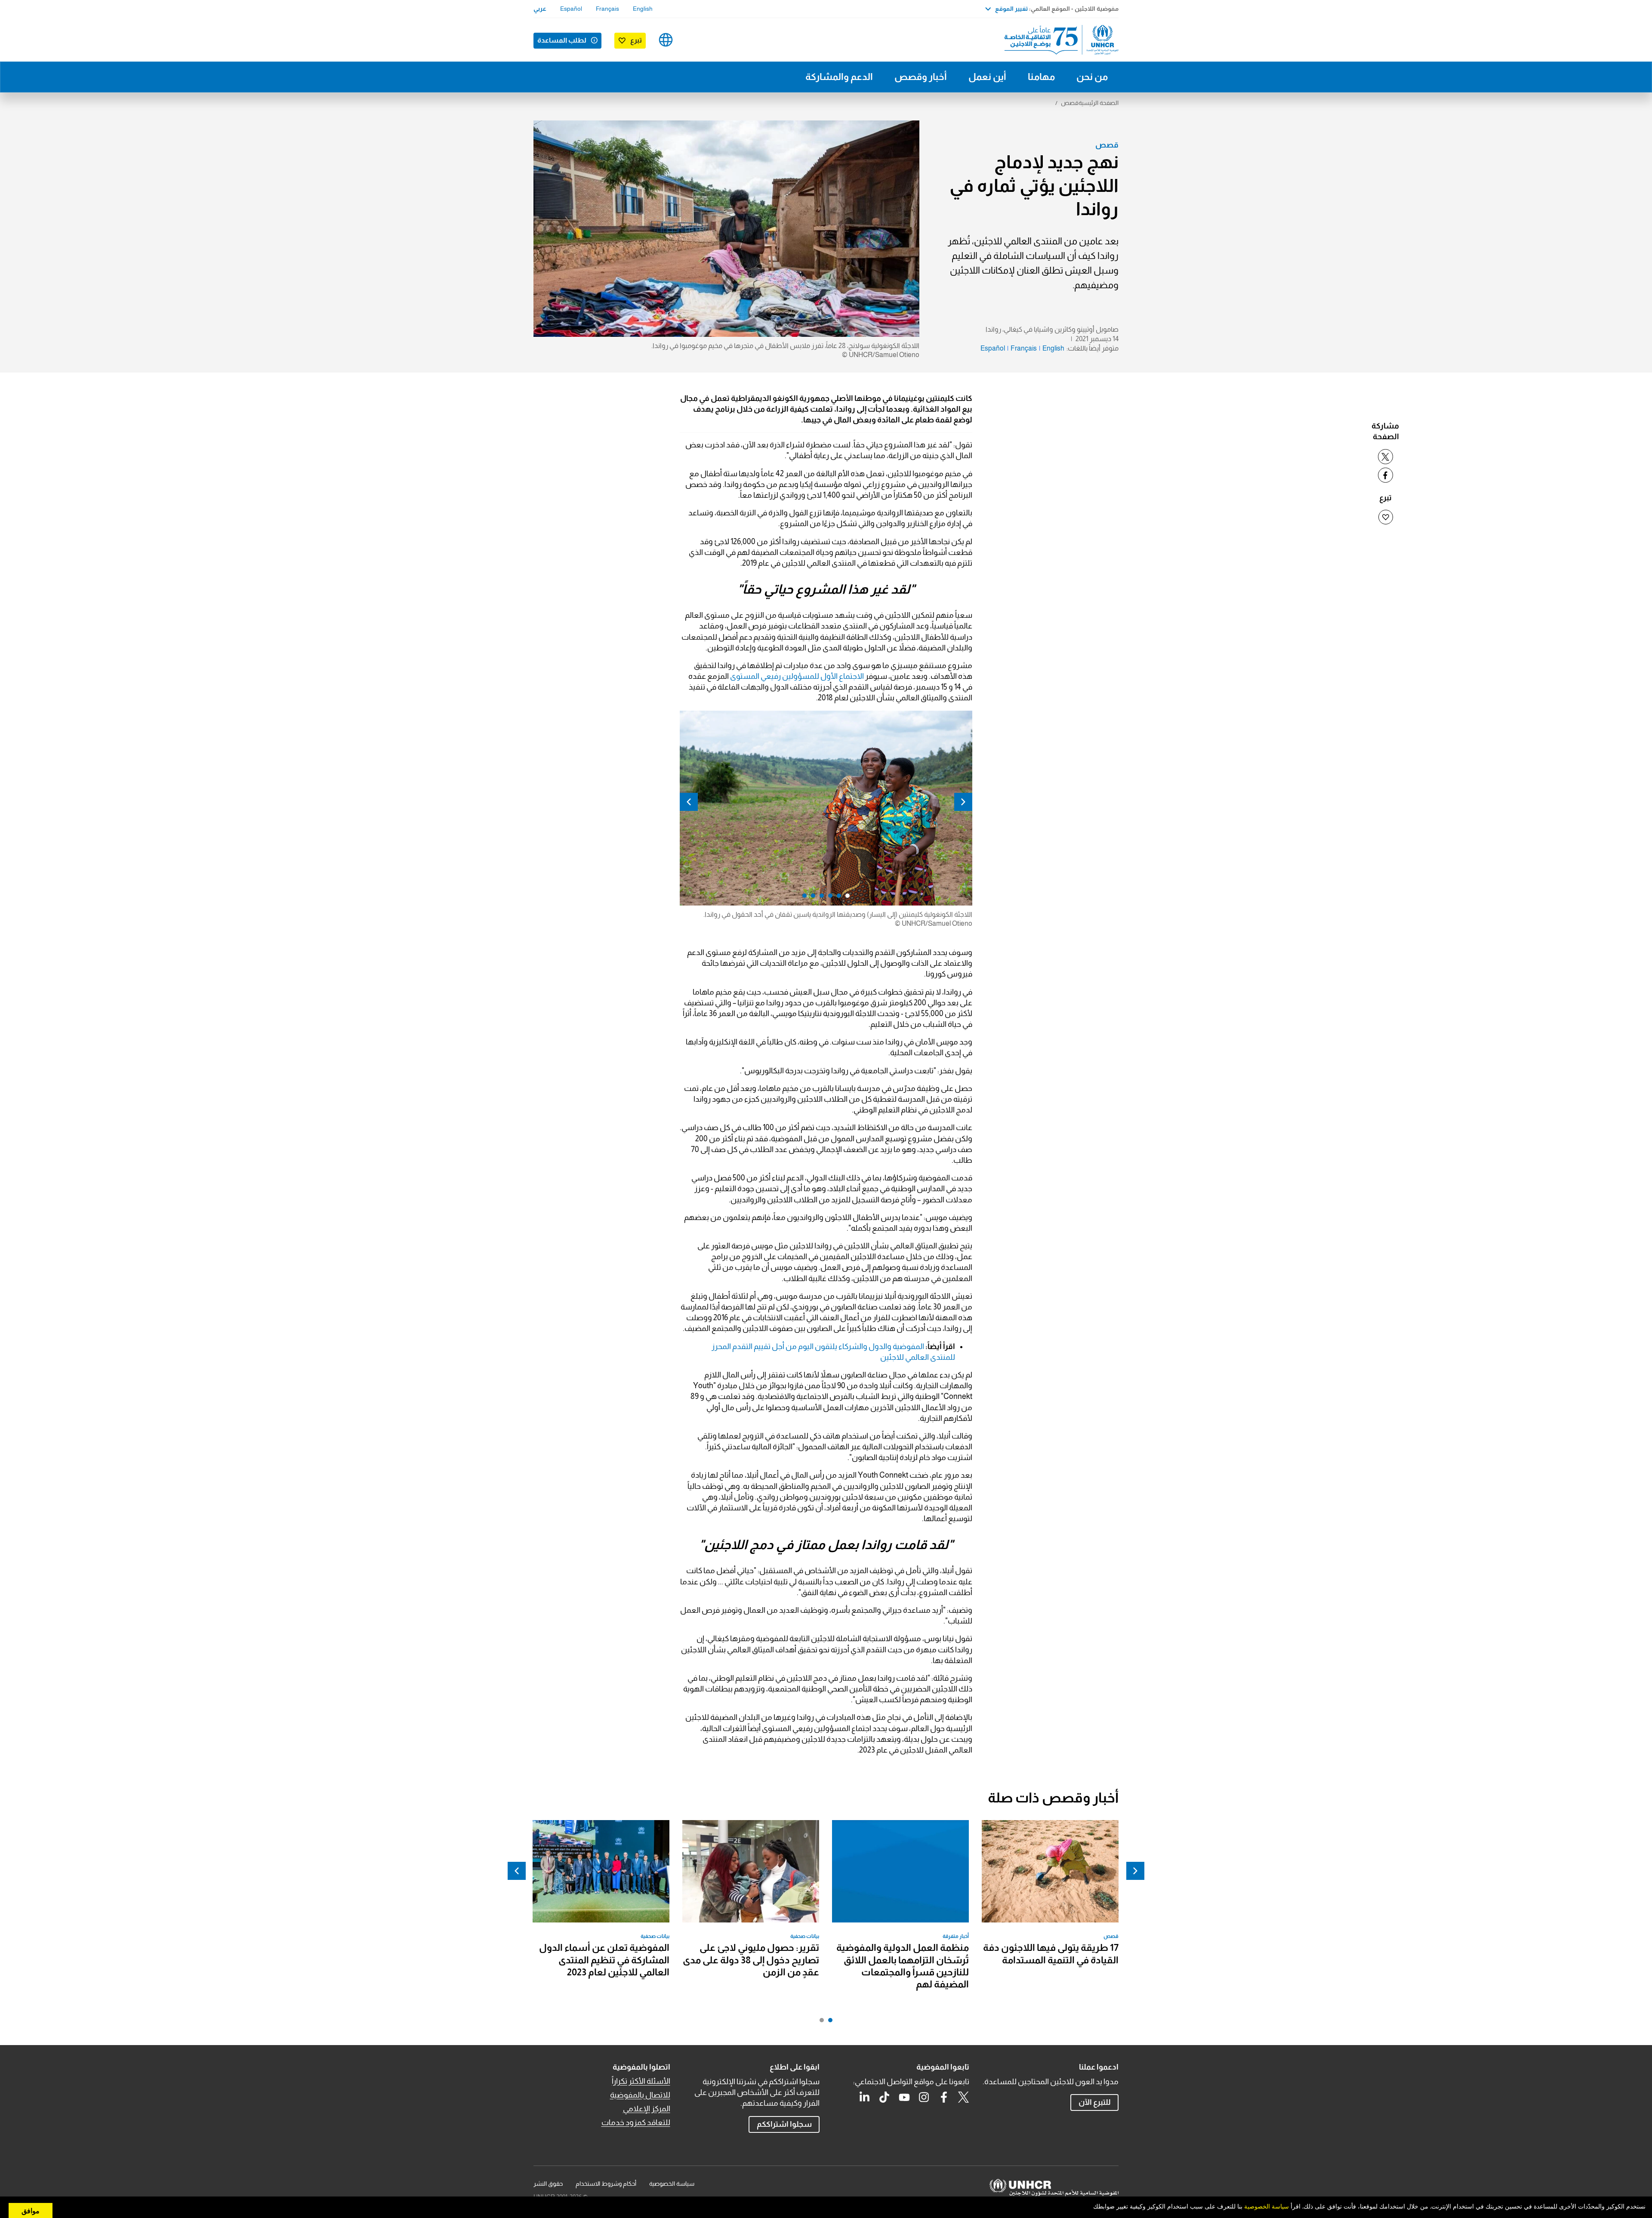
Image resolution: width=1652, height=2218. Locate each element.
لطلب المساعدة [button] (562, 40)
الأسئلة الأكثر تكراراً (641, 2081)
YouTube (904, 2097)
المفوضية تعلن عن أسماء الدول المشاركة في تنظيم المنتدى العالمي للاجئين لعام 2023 (604, 1960)
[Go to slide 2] (820, 2022)
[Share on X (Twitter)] (1385, 457)
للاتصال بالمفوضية (640, 2095)
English (643, 9)
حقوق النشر (548, 2184)
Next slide (689, 802)
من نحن (1092, 77)
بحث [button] (693, 40)
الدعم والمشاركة (839, 77)
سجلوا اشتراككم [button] (784, 2124)
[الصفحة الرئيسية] (1058, 40)
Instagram (924, 2097)
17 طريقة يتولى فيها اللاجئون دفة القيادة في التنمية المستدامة (1051, 1954)
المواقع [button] (666, 40)
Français (607, 9)
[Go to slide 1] (828, 2022)
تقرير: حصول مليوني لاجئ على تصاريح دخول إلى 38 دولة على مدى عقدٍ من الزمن (751, 1960)
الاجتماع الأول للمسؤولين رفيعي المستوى (797, 676)
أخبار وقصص (921, 77)
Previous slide (963, 802)
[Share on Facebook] (1385, 475)
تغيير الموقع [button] (1011, 9)
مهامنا (1041, 77)
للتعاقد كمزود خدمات (636, 2123)
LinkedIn (865, 2097)
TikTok (885, 2097)
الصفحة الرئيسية (1099, 103)
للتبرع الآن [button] (1095, 2102)
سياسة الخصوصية (672, 2184)
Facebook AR (944, 2097)
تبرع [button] (636, 40)
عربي (540, 9)
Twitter (964, 2097)
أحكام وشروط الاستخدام (606, 2184)
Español (571, 9)
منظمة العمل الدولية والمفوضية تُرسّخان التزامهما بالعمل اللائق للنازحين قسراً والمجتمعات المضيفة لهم (903, 1966)
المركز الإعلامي (647, 2109)
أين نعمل (987, 77)
